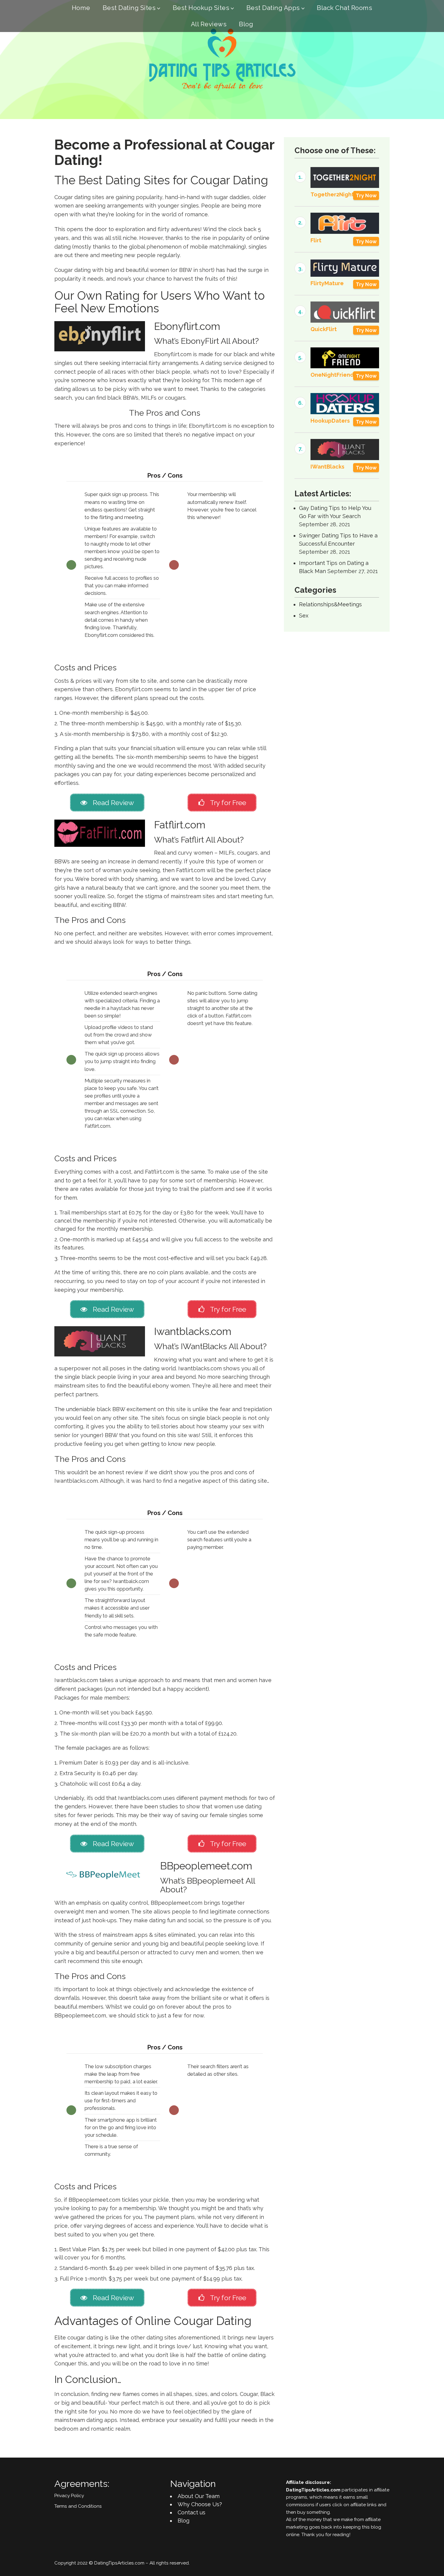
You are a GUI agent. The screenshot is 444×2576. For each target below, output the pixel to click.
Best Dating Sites (129, 8)
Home (81, 8)
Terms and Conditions (78, 2506)
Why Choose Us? (200, 2504)
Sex (304, 616)
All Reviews (209, 24)
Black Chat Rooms (344, 8)
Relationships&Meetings (330, 604)
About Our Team (199, 2496)
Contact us (191, 2512)
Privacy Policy (69, 2496)
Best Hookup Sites (201, 8)
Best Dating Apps (273, 8)
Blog (246, 24)
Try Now (366, 195)
